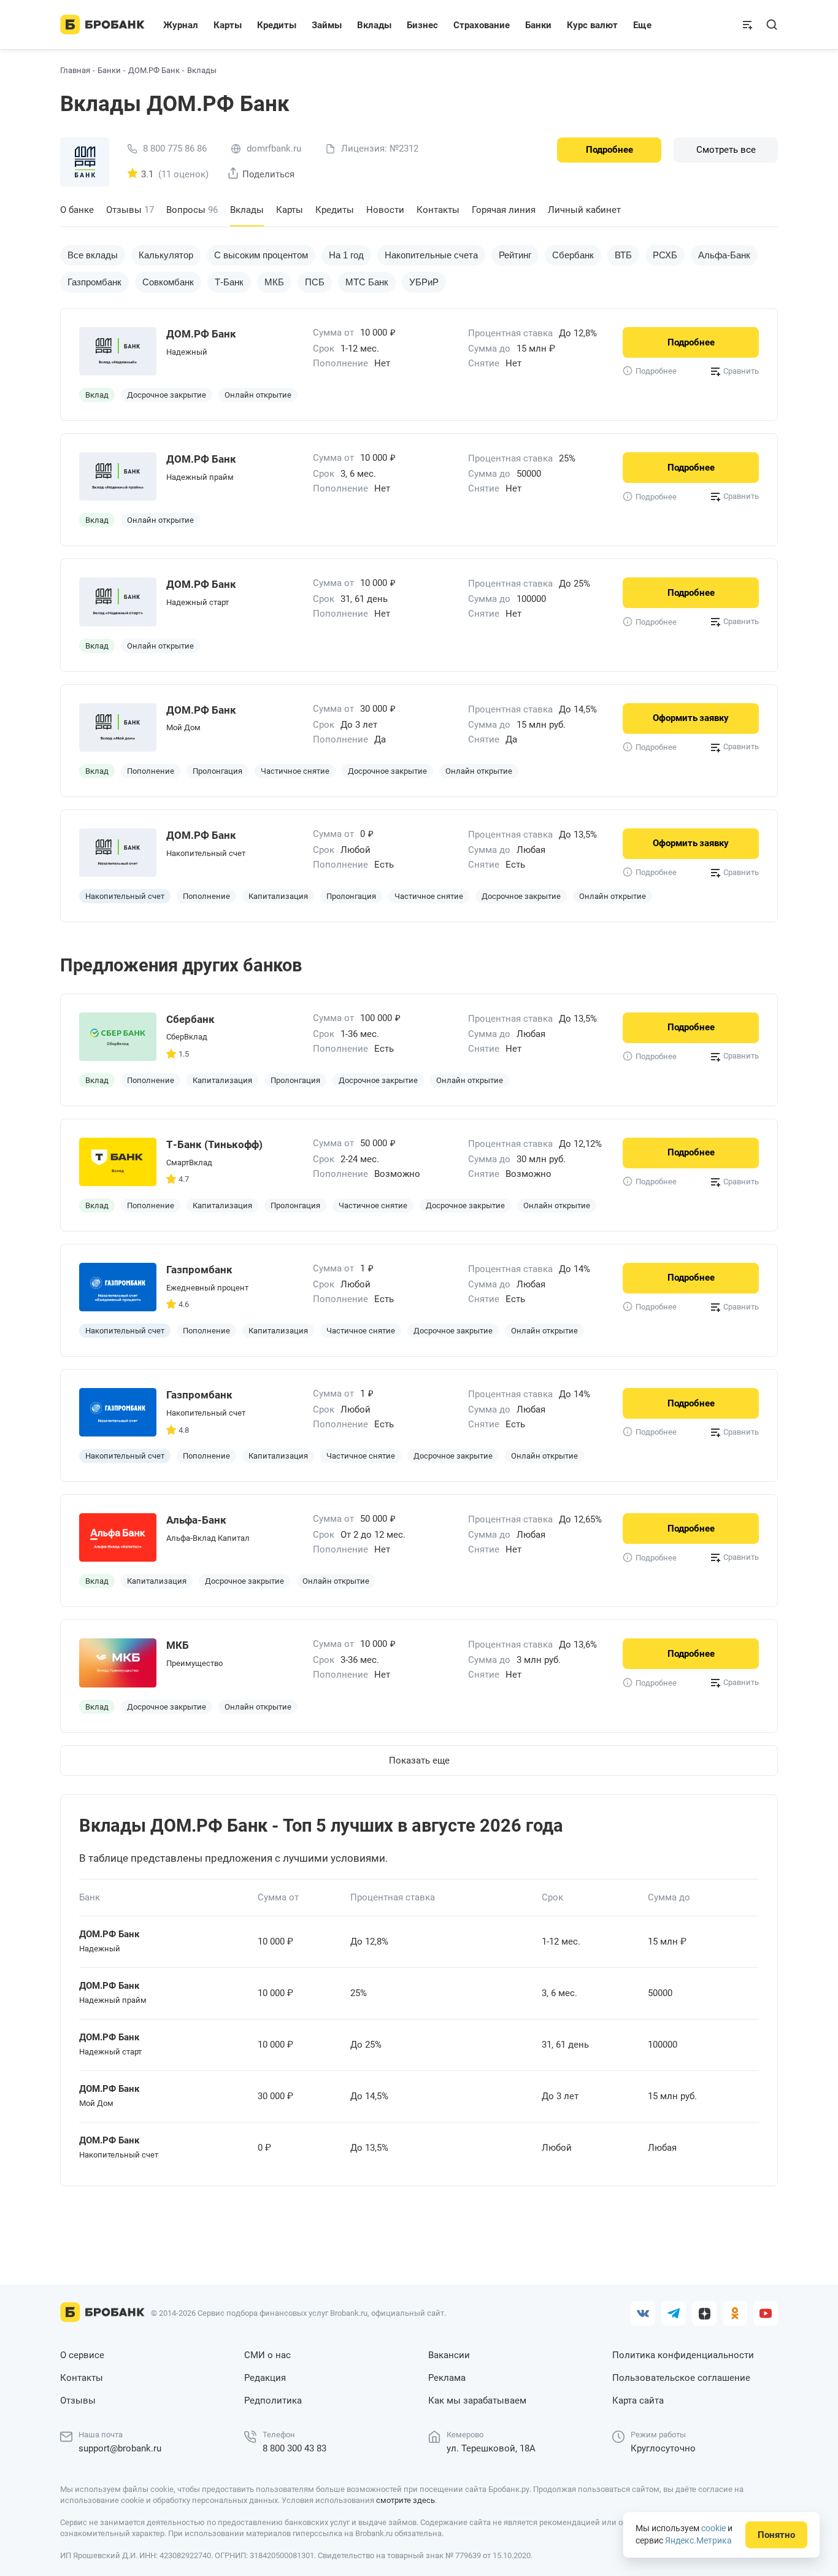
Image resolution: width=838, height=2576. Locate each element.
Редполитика (273, 2401)
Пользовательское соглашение (681, 2378)
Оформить (691, 718)
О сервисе (82, 2355)
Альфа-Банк (724, 255)
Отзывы (130, 210)
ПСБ (315, 282)
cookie (713, 2528)
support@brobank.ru (120, 2448)
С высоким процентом (261, 255)
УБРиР (424, 282)
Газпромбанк (94, 282)
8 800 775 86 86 (175, 149)
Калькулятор (166, 255)
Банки (109, 70)
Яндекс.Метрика (698, 2540)
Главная (75, 70)
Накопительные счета (431, 255)
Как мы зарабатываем (477, 2401)
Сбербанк (573, 255)
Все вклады (93, 255)
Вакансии (449, 2355)
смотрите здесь (406, 2500)
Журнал (181, 25)
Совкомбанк (168, 282)
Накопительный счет (206, 853)
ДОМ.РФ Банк (154, 70)
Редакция (265, 2378)
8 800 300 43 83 (294, 2448)
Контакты (438, 210)
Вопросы (192, 210)
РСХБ (665, 255)
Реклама (447, 2378)
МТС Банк (367, 282)
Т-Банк (229, 282)
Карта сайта (638, 2401)
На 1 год (346, 255)
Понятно (776, 2535)
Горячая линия (504, 210)
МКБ (274, 282)
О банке (77, 210)
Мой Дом (183, 727)
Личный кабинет (584, 210)
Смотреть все (726, 150)
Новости (385, 210)
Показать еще (419, 1760)
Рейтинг (515, 255)
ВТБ (623, 255)
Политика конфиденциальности (683, 2355)
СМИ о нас (267, 2355)
